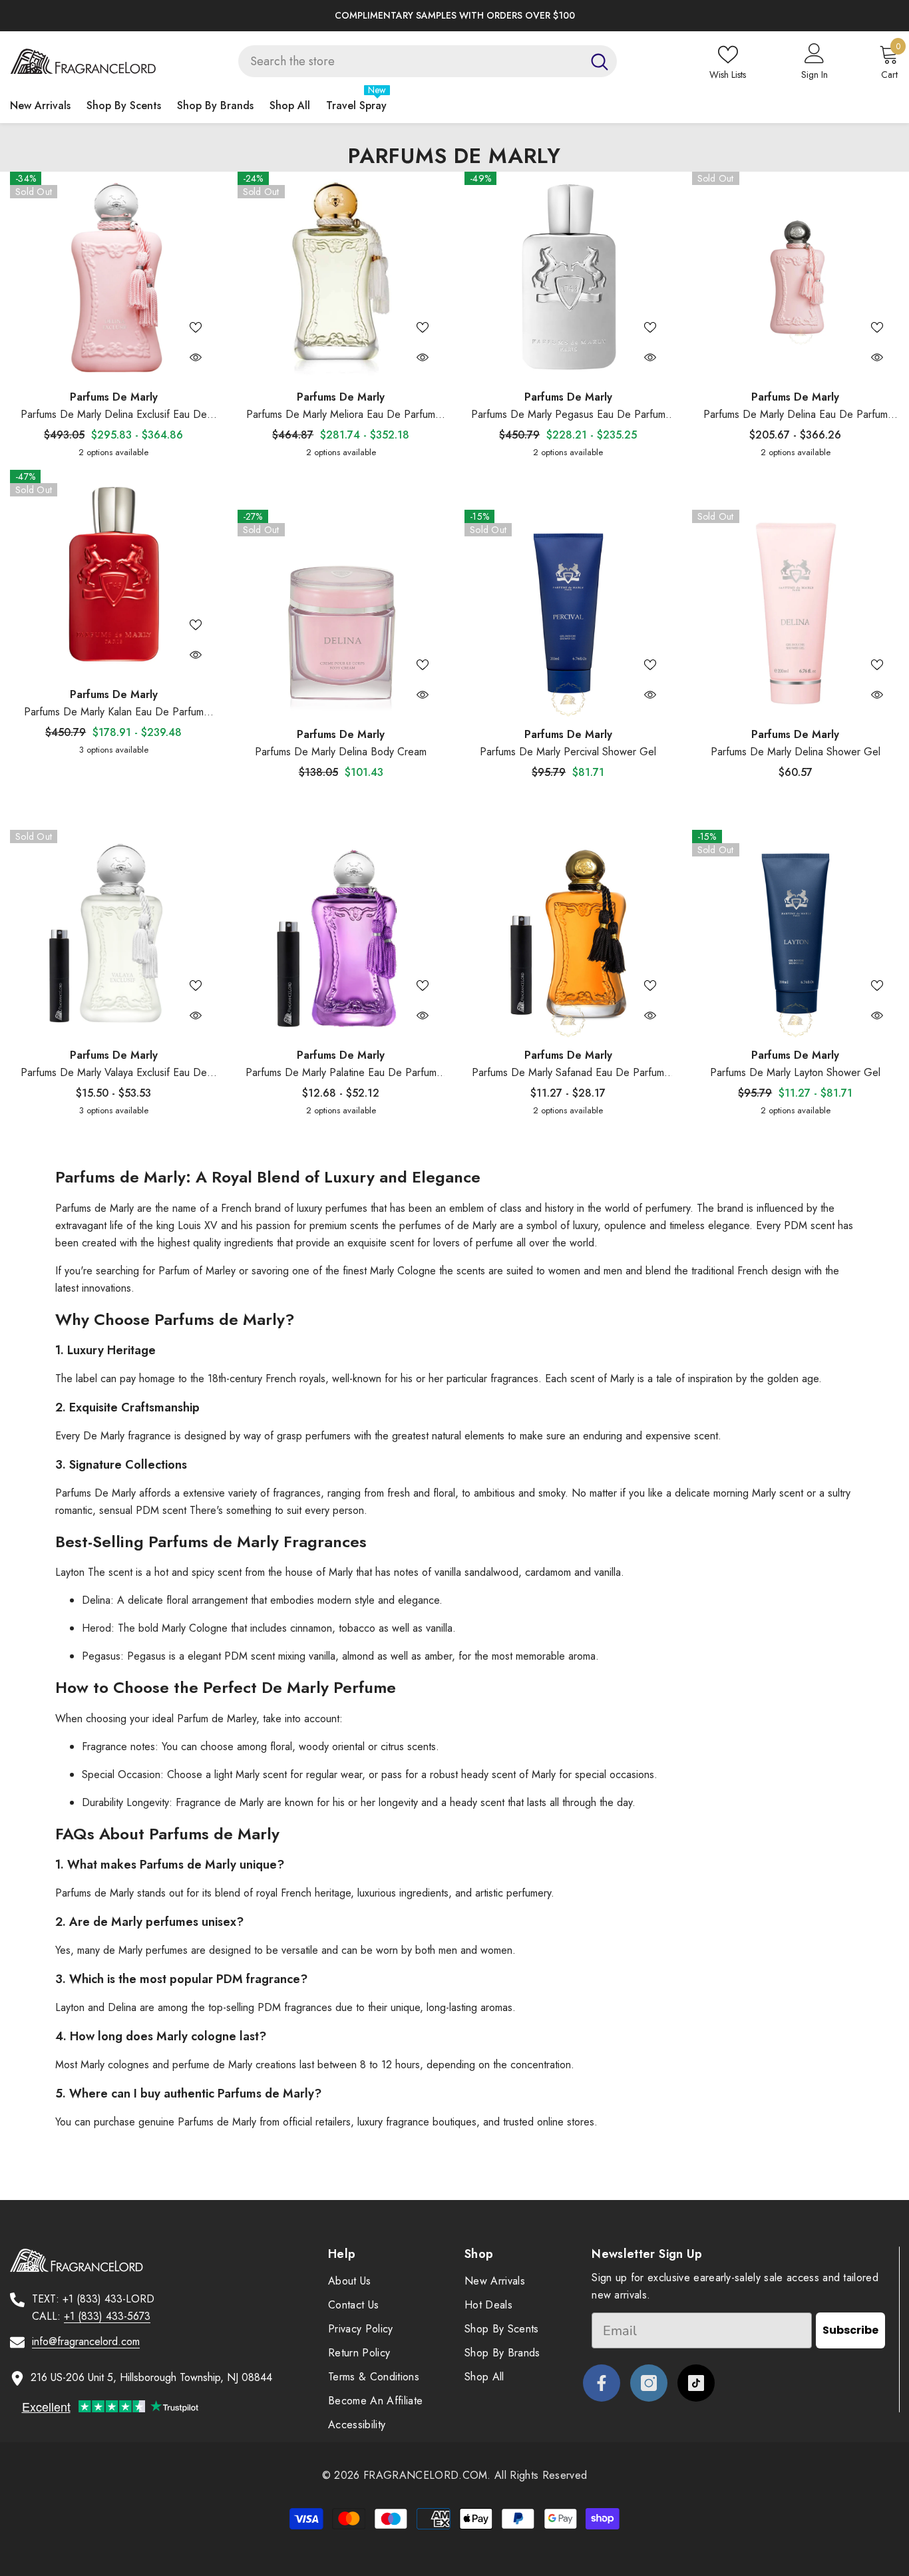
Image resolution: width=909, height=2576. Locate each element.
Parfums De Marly (114, 397)
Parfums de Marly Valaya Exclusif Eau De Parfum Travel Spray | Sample (114, 1073)
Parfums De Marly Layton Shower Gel (795, 1072)
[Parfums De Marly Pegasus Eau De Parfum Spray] (568, 276)
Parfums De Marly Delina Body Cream (341, 752)
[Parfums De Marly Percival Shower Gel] (568, 614)
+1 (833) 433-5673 (107, 2316)
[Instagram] (649, 2383)
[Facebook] (602, 2383)
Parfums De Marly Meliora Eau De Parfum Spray (341, 415)
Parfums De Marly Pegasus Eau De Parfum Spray (568, 415)
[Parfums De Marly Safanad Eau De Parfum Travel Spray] (568, 934)
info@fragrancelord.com (86, 2341)
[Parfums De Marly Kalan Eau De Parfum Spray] (114, 574)
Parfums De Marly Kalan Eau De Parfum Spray (114, 712)
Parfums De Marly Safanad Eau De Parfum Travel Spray (568, 1073)
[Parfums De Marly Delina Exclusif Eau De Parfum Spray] (114, 276)
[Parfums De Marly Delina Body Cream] (341, 614)
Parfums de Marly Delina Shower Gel (796, 752)
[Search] (428, 61)
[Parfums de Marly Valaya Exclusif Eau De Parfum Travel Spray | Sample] (114, 934)
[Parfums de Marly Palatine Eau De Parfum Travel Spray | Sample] (341, 934)
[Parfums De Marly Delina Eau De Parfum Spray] (796, 276)
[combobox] (410, 61)
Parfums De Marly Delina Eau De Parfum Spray (796, 415)
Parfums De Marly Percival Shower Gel (568, 752)
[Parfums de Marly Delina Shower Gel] (796, 614)
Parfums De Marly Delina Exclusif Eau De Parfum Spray (114, 415)
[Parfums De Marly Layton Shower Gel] (796, 934)
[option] (454, 16)
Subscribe (850, 2330)
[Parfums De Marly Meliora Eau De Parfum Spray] (341, 276)
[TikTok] (696, 2383)
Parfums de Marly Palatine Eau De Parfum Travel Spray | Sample (341, 1073)
